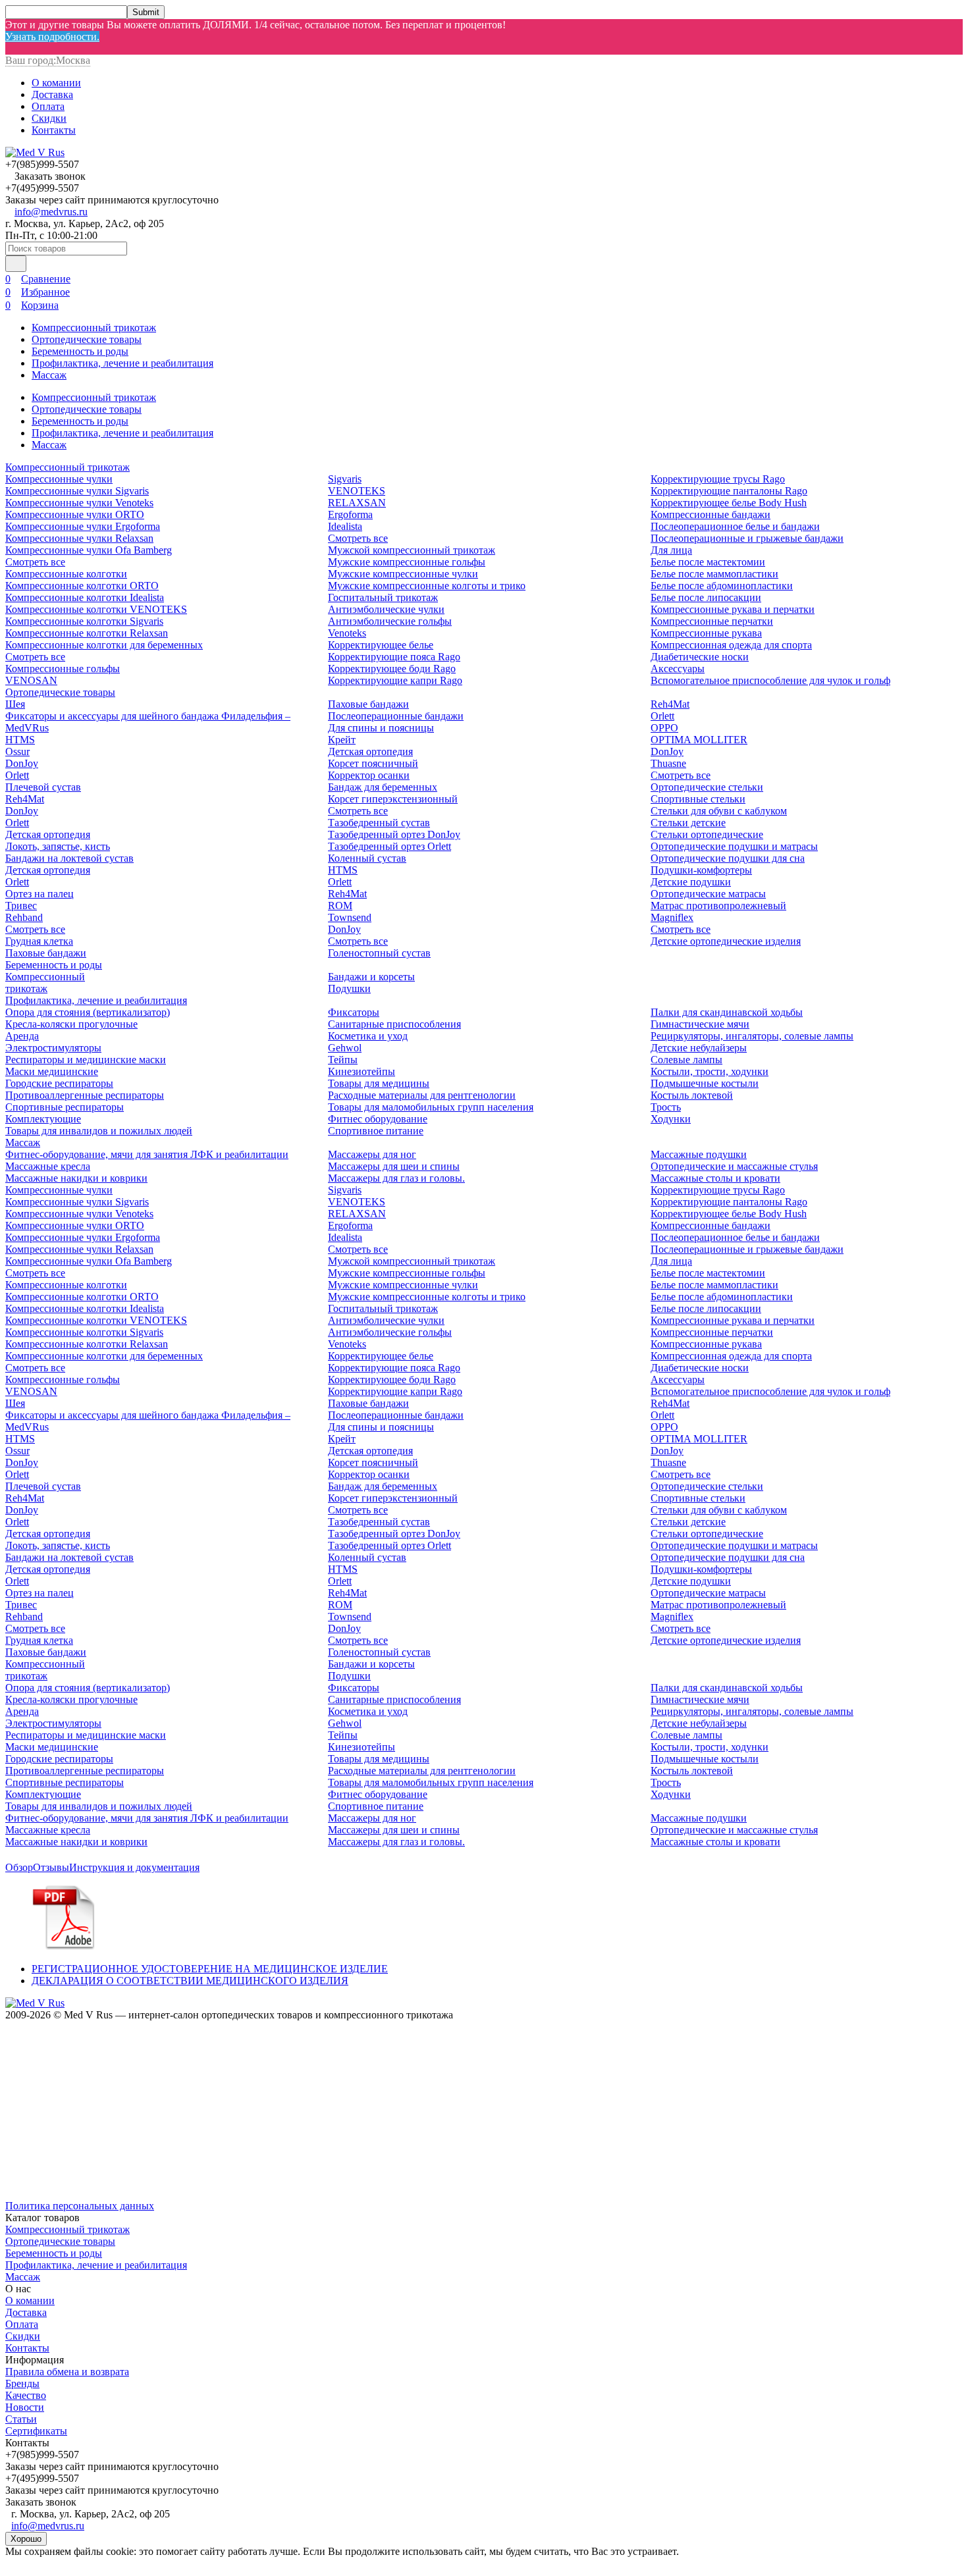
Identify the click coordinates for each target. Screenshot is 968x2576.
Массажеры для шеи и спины (394, 1166)
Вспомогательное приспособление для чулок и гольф (770, 680)
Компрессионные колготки (66, 574)
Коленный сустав (367, 858)
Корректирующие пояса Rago (394, 657)
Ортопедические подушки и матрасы (734, 846)
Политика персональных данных (80, 2206)
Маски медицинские (52, 1071)
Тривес (21, 906)
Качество (26, 2395)
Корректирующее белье (381, 645)
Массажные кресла (48, 1166)
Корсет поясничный (373, 763)
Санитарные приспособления (394, 1024)
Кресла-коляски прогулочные (71, 1024)
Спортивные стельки (698, 799)
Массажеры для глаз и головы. (396, 1178)
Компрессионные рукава (706, 633)
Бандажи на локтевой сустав (69, 858)
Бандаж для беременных (383, 787)
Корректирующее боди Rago (392, 669)
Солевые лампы (686, 1060)
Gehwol (345, 1048)
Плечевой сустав (43, 787)
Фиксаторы (354, 1012)
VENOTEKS (357, 491)
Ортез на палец (40, 894)
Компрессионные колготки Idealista (85, 597)
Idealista (345, 526)
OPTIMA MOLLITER (699, 740)
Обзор (19, 1867)
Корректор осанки (369, 775)
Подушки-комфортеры (701, 870)
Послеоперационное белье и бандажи (735, 526)
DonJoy (22, 763)
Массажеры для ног (372, 1154)
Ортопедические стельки (707, 787)
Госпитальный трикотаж (383, 597)
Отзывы (51, 1867)
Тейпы (343, 1060)
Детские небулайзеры (699, 1048)
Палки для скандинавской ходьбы (727, 1012)
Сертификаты (36, 2431)
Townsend (350, 917)
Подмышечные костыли (705, 1083)
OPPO (664, 728)
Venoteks (347, 633)
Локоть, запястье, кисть (58, 846)
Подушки (349, 988)
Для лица (671, 550)
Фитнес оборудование (378, 1119)
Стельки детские (688, 823)
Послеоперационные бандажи (396, 716)
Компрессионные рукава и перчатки (733, 609)
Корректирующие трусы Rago (718, 479)
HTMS (20, 740)
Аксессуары (678, 669)
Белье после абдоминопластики (722, 586)
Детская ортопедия (48, 834)
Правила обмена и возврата (67, 2372)
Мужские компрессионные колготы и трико (427, 586)
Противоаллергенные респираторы (85, 1095)
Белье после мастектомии (708, 562)
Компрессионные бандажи (711, 514)
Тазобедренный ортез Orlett (390, 846)
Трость (666, 1107)
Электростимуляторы (53, 1048)
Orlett (17, 775)
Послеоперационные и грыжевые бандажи (747, 538)
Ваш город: (48, 60)
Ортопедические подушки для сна (728, 858)
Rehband (24, 917)
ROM (340, 906)
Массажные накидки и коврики (76, 1178)
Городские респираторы (59, 1083)
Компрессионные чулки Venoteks (79, 503)
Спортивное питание (376, 1131)
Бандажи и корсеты (371, 977)
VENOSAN (31, 680)
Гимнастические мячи (700, 1024)
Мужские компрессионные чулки (403, 574)
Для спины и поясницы (381, 728)
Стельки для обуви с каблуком (719, 811)
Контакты (54, 130)
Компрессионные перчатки (712, 621)
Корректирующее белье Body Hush (729, 503)
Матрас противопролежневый (718, 906)
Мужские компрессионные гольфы (407, 562)
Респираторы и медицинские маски (86, 1060)
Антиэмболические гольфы (390, 621)
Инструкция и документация (134, 1867)
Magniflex (672, 917)
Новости (25, 2407)
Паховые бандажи (46, 953)
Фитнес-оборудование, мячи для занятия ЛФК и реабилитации (147, 1154)
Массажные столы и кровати (715, 1178)
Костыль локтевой (692, 1095)
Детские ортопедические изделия (726, 941)
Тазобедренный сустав (379, 823)
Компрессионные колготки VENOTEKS (96, 609)
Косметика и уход (368, 1036)
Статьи (21, 2419)
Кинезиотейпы (362, 1071)
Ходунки (671, 1119)
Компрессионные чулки (59, 479)
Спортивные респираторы (65, 1107)
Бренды (22, 2383)
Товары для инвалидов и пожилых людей (99, 1131)
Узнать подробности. (52, 37)
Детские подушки (691, 882)
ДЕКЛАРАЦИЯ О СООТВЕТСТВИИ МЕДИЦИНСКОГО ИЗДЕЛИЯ (190, 1981)
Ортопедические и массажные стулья (734, 1166)
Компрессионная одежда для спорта (731, 645)
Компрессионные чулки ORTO (75, 514)
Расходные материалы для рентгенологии (422, 1095)
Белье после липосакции (706, 597)
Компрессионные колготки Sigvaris (84, 621)
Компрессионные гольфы (63, 669)
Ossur (17, 751)
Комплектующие (43, 1119)
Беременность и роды (80, 351)
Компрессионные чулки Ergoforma (83, 526)
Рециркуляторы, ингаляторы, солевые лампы (752, 1036)
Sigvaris (345, 479)
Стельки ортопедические (707, 834)
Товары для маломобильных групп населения (431, 1107)
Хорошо (26, 2539)
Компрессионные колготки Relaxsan (87, 633)
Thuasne (668, 763)
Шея (15, 704)
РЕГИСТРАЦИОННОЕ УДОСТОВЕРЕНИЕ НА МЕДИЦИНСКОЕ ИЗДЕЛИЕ (210, 1969)
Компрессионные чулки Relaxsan (79, 538)
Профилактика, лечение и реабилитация (122, 363)
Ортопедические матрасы (708, 894)
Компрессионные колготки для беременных (104, 645)
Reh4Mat (25, 799)
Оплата (48, 106)
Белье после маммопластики (714, 574)
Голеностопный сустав (379, 953)
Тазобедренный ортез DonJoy (394, 834)
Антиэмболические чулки (386, 609)
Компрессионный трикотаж (94, 328)
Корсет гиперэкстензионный (393, 799)
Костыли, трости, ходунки (710, 1071)
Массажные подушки (699, 1154)
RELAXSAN (357, 503)
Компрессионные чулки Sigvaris (77, 491)
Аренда (22, 1036)
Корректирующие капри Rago (395, 680)
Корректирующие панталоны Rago (729, 491)
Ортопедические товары (87, 339)
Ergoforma (350, 514)
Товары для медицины (379, 1083)
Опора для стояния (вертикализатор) (88, 1012)
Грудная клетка (39, 941)
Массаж (49, 375)
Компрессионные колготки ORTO (82, 586)
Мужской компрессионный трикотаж (412, 550)
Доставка (52, 94)
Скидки (49, 118)
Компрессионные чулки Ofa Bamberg (89, 550)
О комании (56, 83)
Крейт (342, 740)
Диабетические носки (700, 657)
